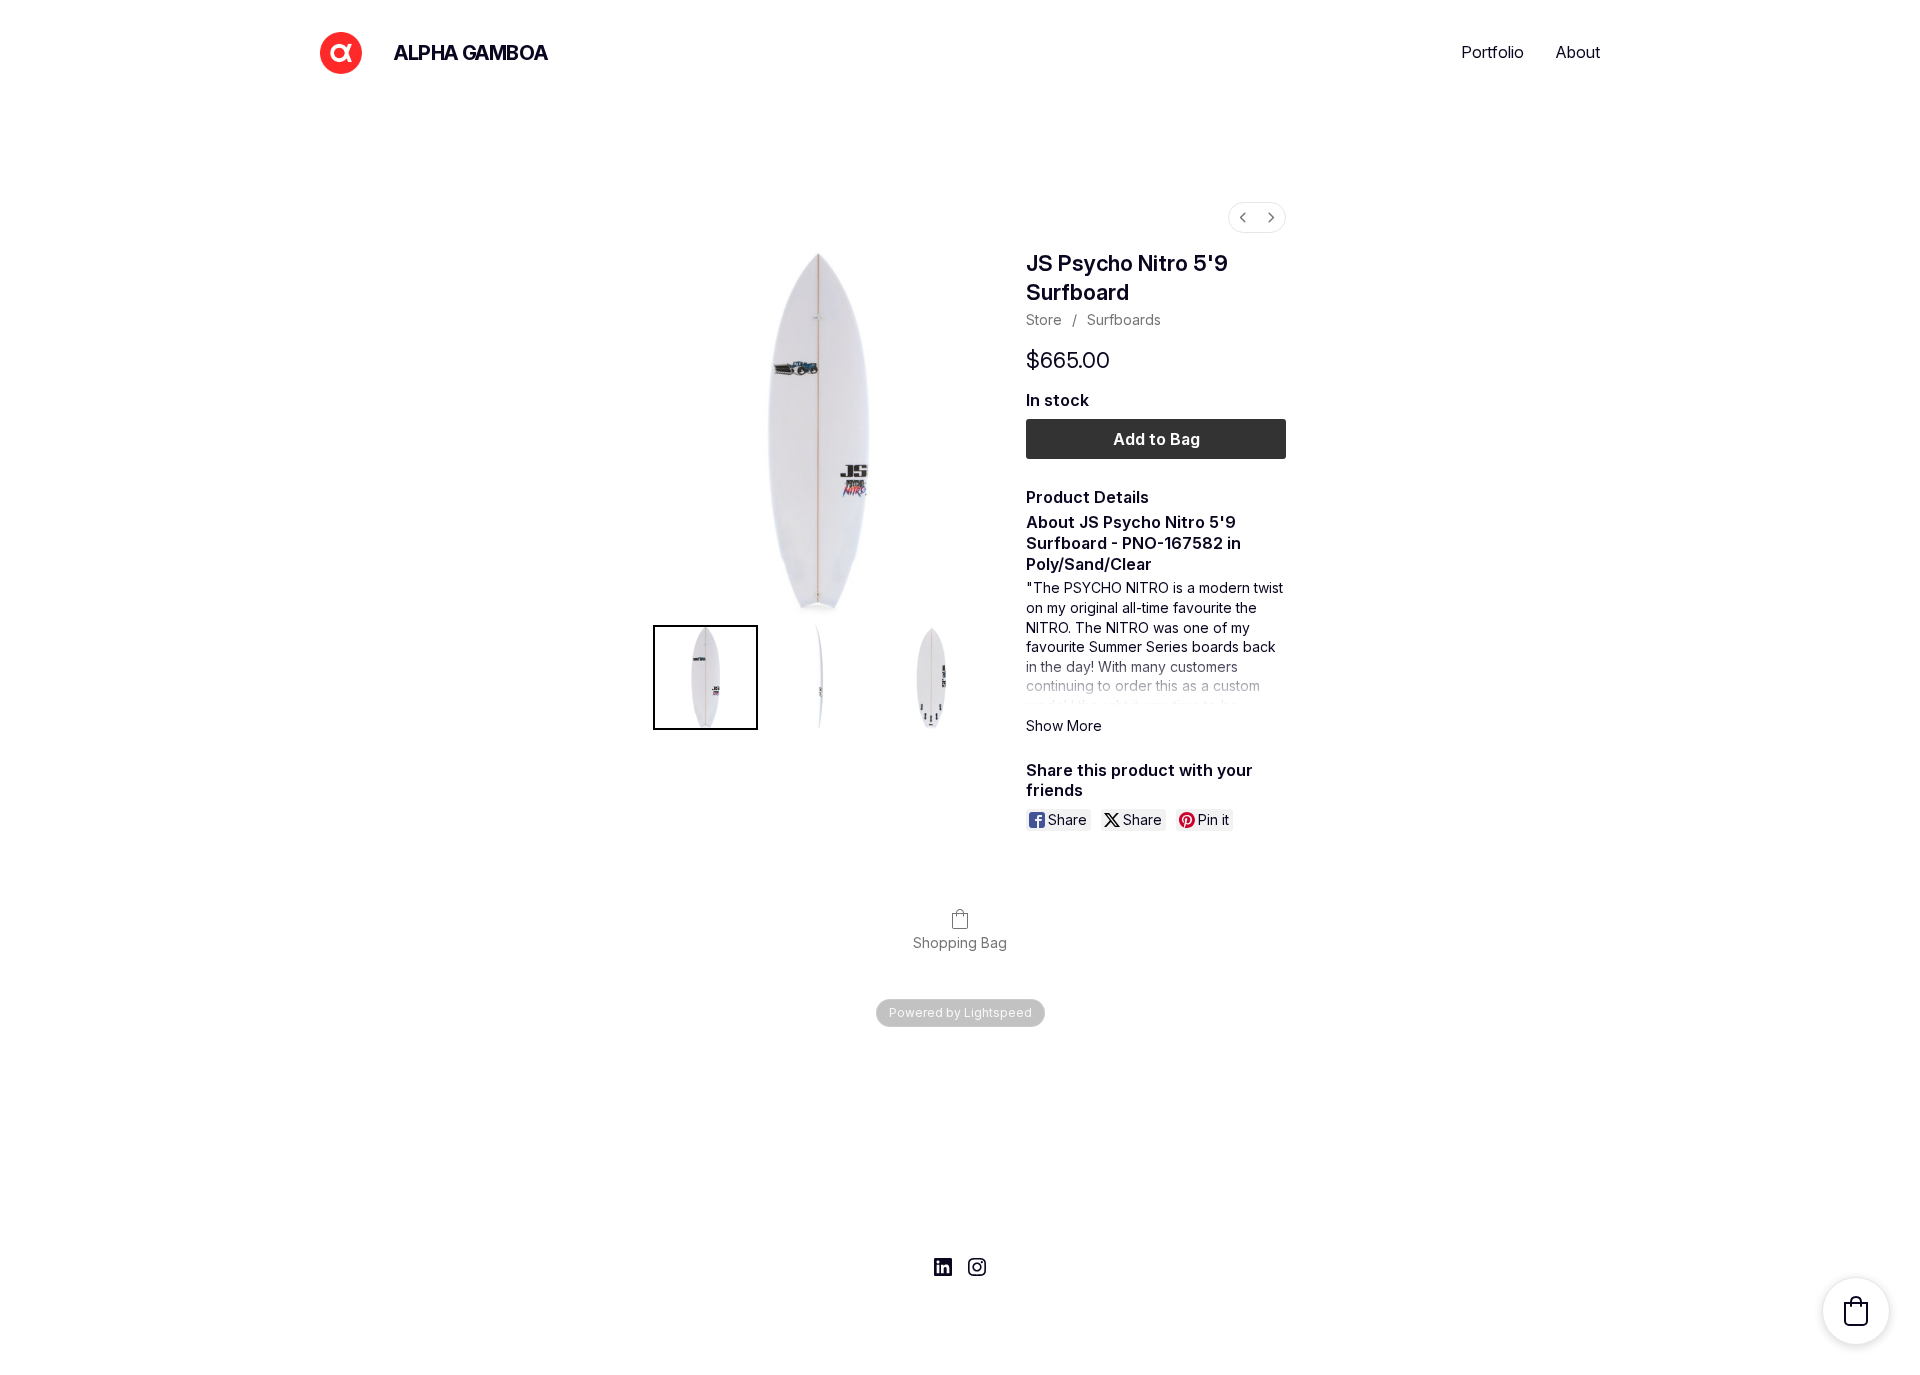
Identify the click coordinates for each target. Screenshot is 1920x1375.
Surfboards (1124, 319)
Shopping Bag (960, 942)
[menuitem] (1243, 217)
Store (1044, 319)
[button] (1856, 1311)
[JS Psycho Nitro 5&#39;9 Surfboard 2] (931, 677)
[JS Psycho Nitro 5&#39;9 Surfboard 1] (818, 677)
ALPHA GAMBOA (470, 53)
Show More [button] (1064, 725)
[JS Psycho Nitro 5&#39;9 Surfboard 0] (705, 677)
